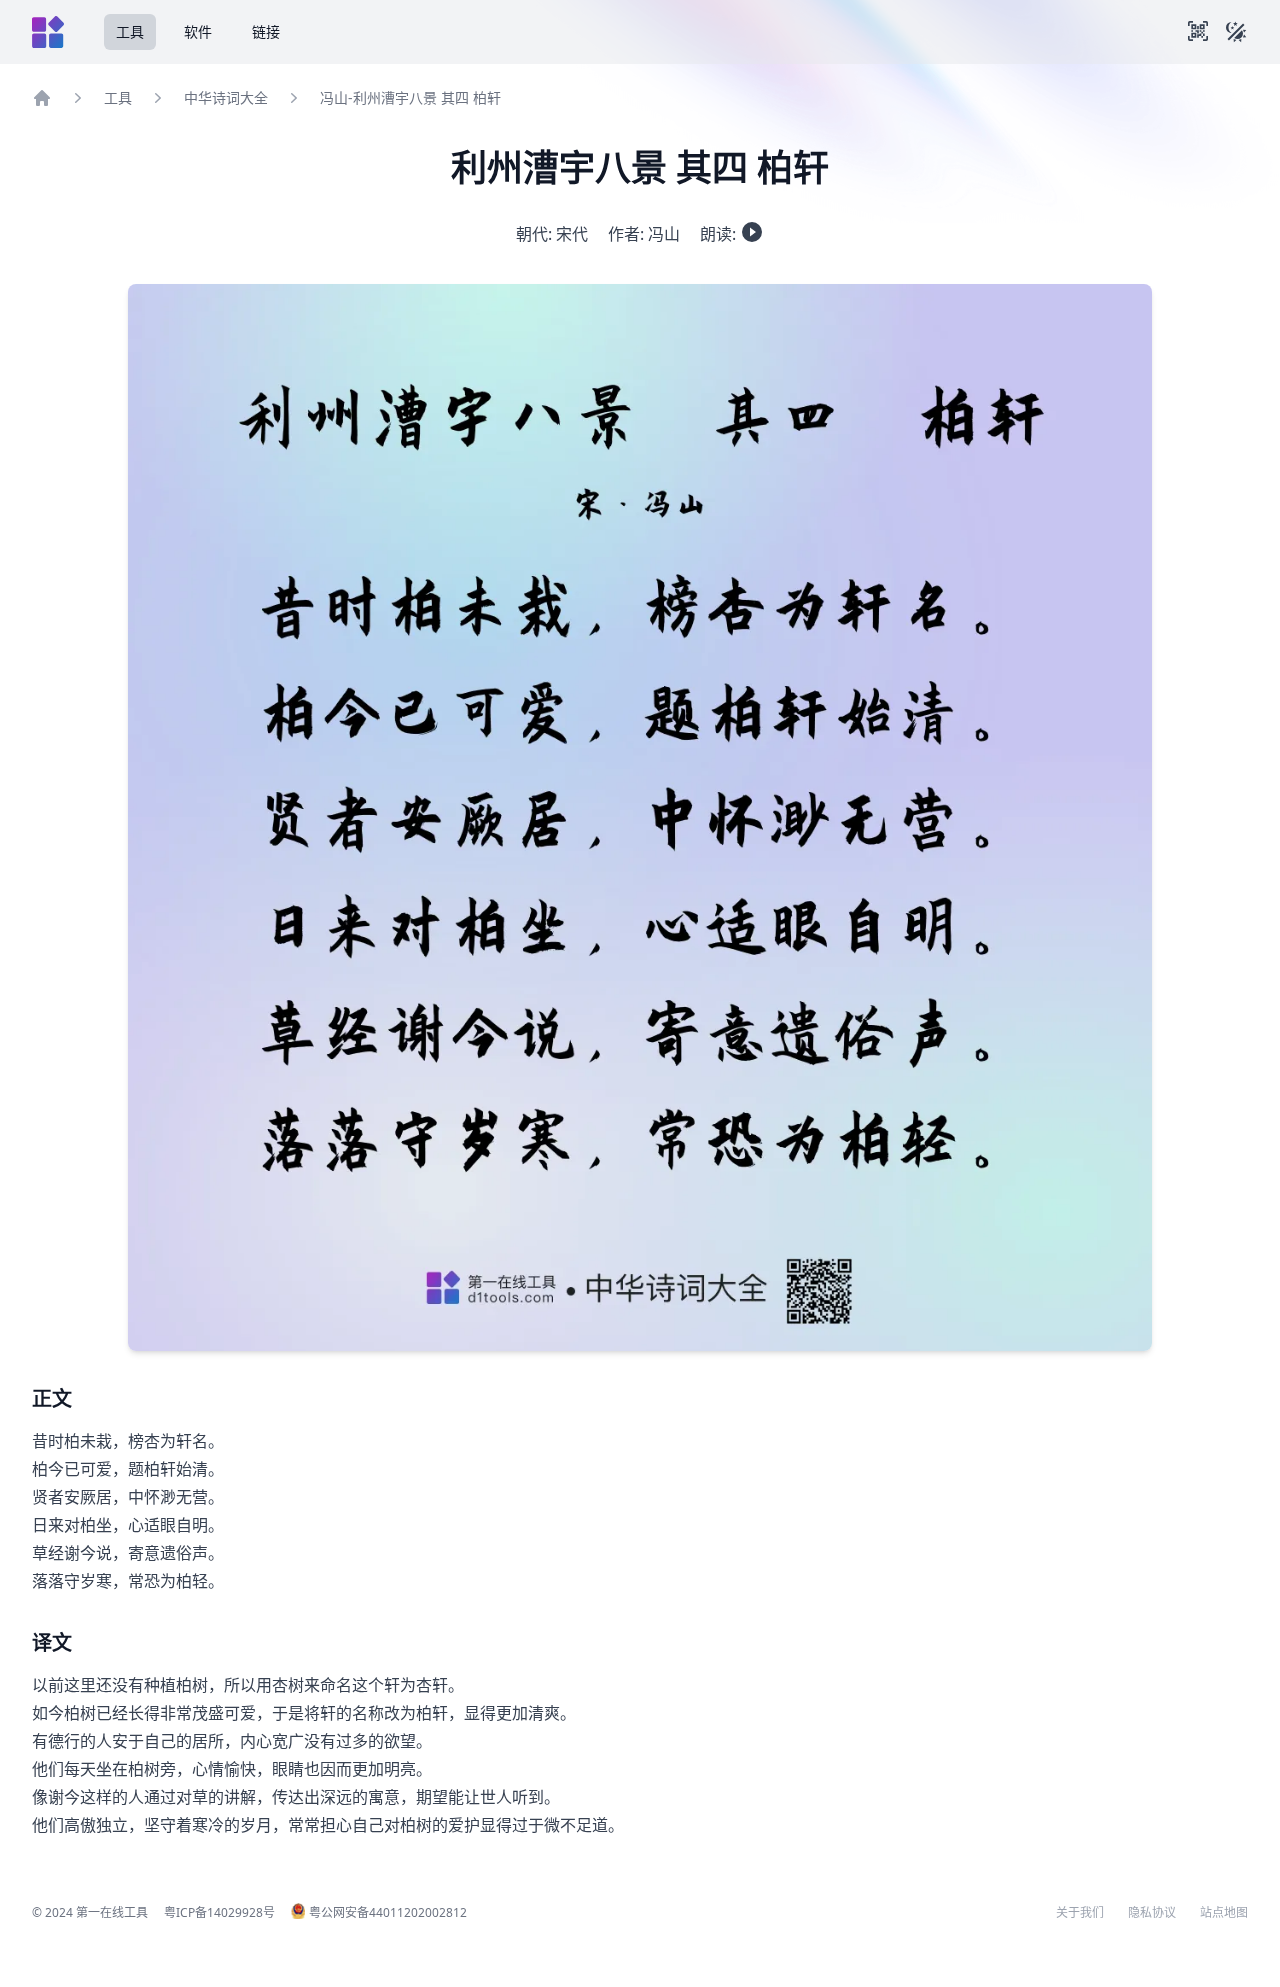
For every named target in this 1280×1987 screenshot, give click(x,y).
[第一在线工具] (48, 32)
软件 (198, 31)
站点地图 (1224, 1913)
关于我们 (1080, 1913)
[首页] (42, 98)
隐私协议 (1152, 1913)
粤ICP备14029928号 (219, 1912)
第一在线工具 (112, 1912)
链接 (266, 31)
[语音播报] (752, 232)
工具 (130, 31)
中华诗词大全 (226, 97)
